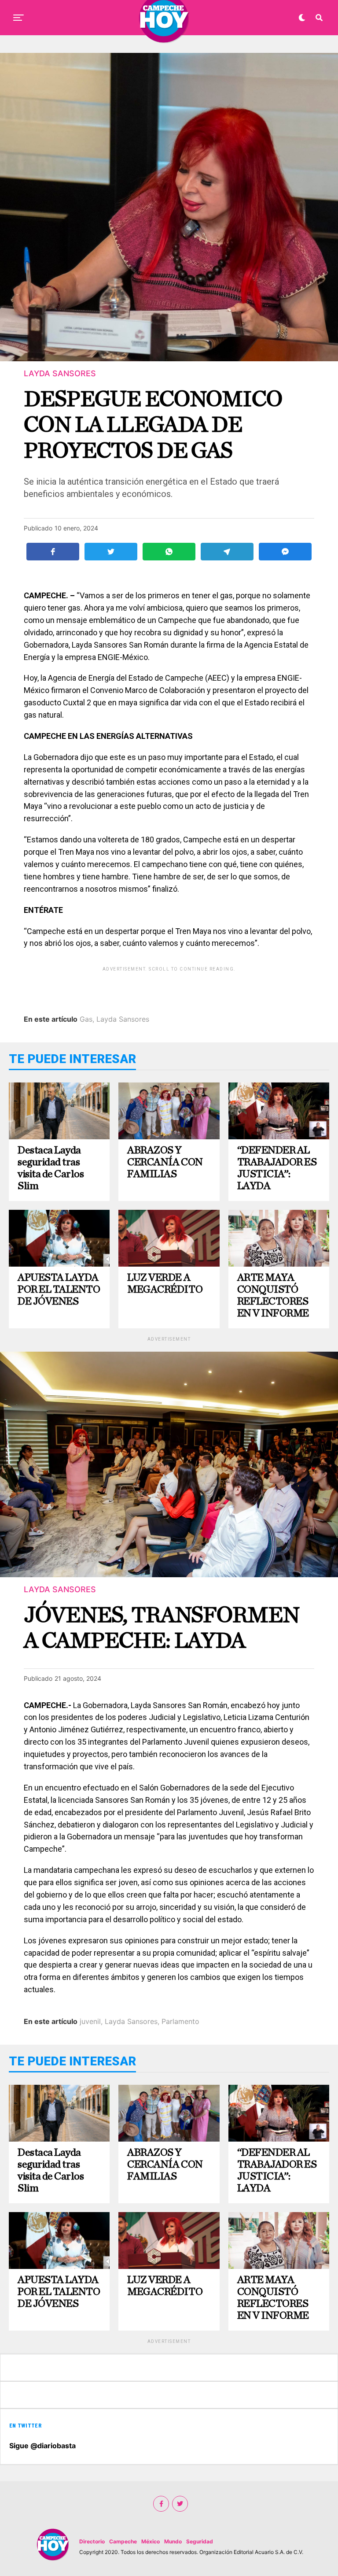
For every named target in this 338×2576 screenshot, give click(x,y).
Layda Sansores (123, 1019)
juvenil (90, 2021)
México (151, 2541)
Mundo (173, 2541)
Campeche (123, 2541)
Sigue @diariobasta (42, 2446)
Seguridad (200, 2541)
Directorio (92, 2541)
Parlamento (180, 2021)
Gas (86, 1019)
